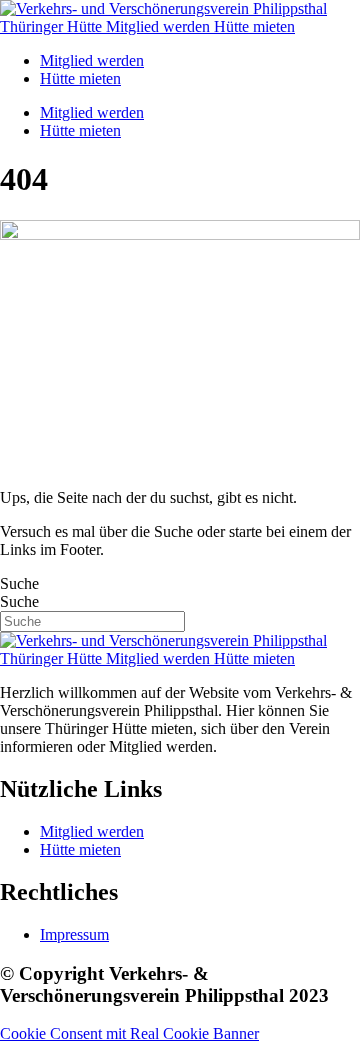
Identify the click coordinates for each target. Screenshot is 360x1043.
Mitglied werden (92, 60)
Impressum (74, 934)
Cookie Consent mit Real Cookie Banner (129, 1033)
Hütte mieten (80, 78)
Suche (19, 583)
